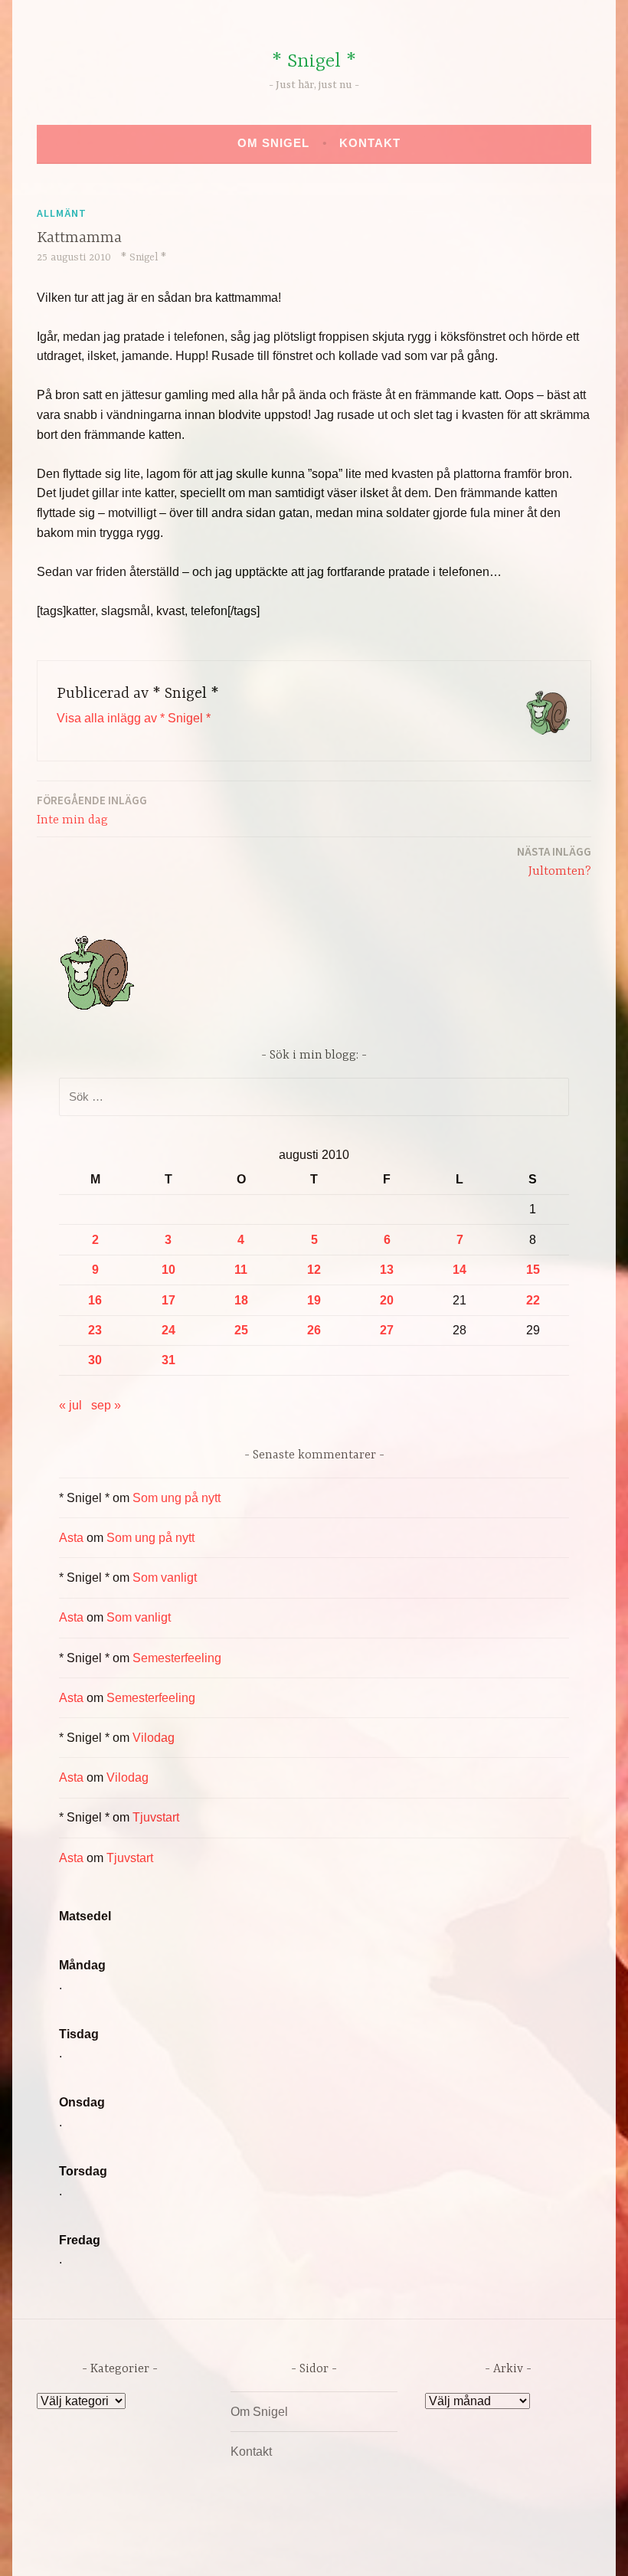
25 (241, 1330)
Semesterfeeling (177, 1658)
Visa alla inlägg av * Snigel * (134, 718)
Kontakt (370, 143)
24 (168, 1330)
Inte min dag (92, 810)
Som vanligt (165, 1578)
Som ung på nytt (177, 1498)
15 (533, 1270)
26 (314, 1330)
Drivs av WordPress (200, 2548)
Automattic (458, 2548)
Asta (71, 1538)
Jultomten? (554, 861)
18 (241, 1300)
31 (168, 1360)
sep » (106, 1405)
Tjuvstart (156, 1817)
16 (95, 1300)
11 (241, 1270)
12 (314, 1270)
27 (387, 1330)
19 (314, 1300)
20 (387, 1300)
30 (95, 1360)
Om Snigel (273, 143)
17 (168, 1300)
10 (168, 1270)
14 (460, 1270)
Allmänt (62, 213)
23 (95, 1330)
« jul (70, 1405)
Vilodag (154, 1738)
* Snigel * (314, 62)
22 (533, 1300)
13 (387, 1270)
